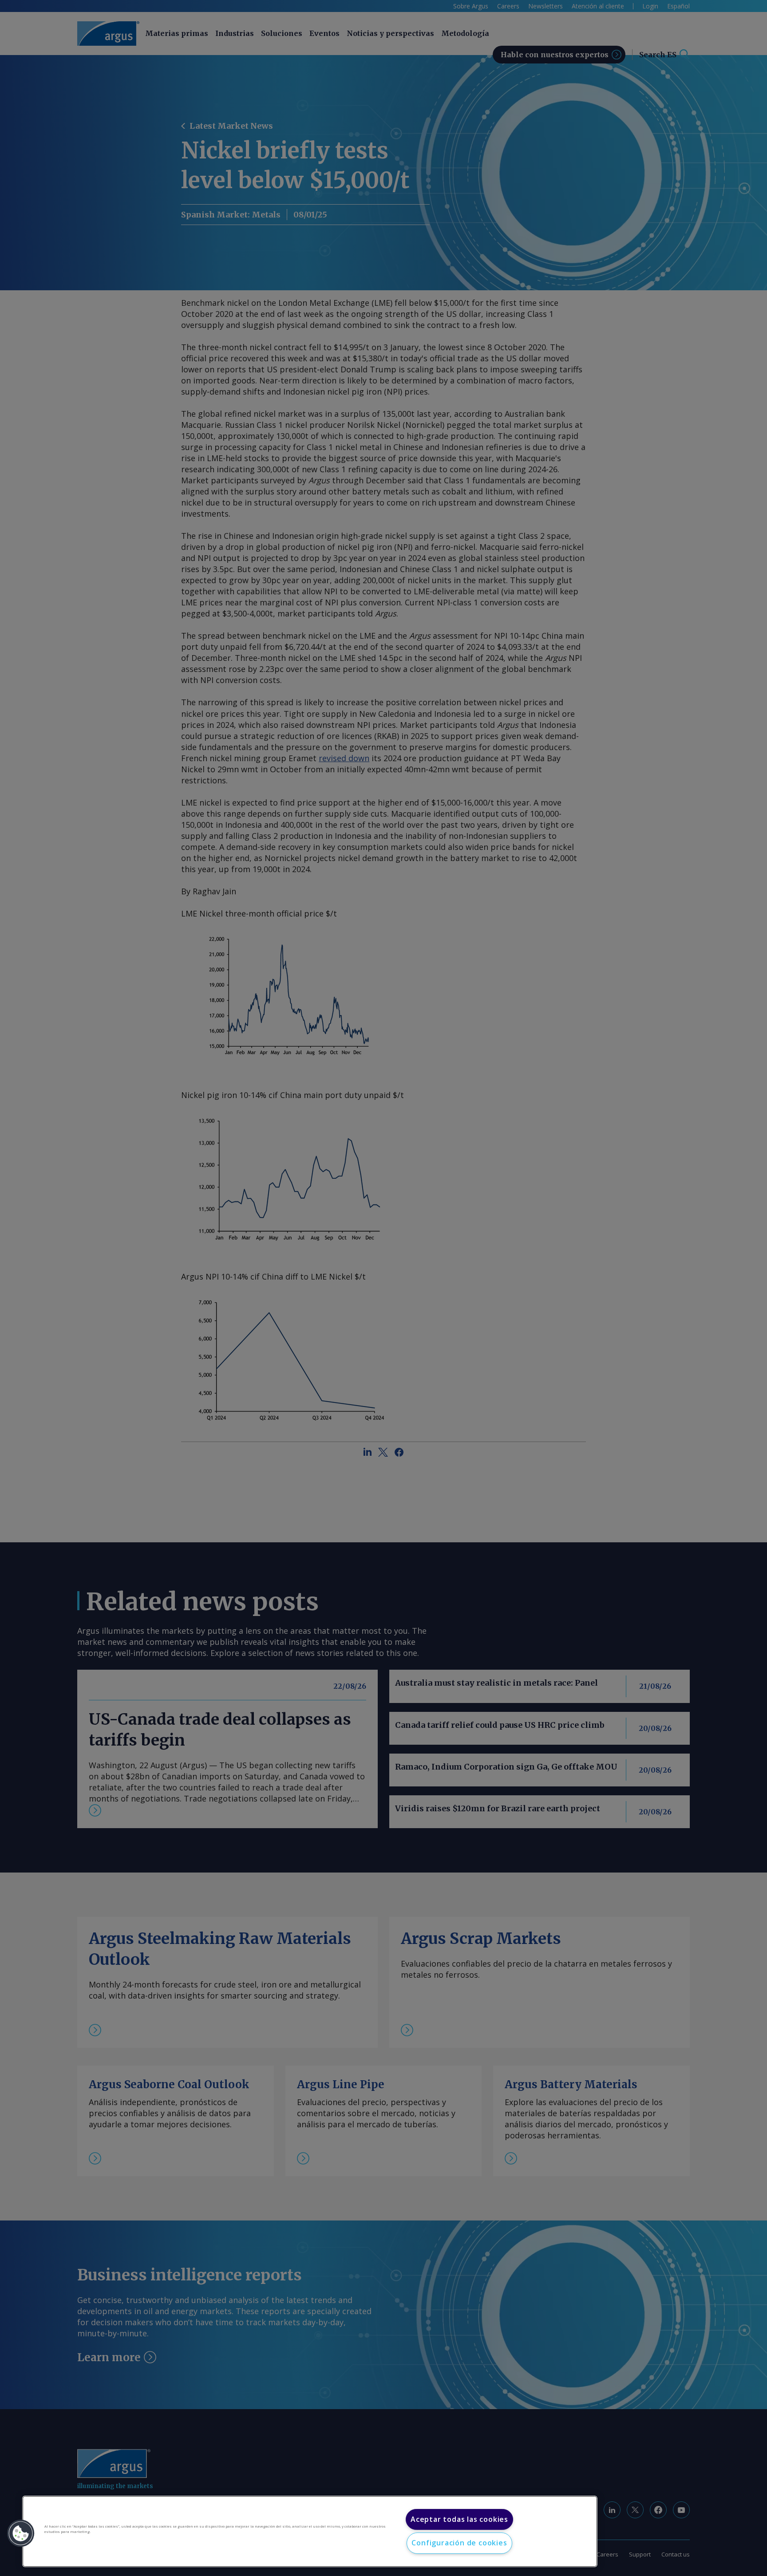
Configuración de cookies (459, 2543)
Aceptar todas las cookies (459, 2519)
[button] (21, 2533)
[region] (310, 2531)
